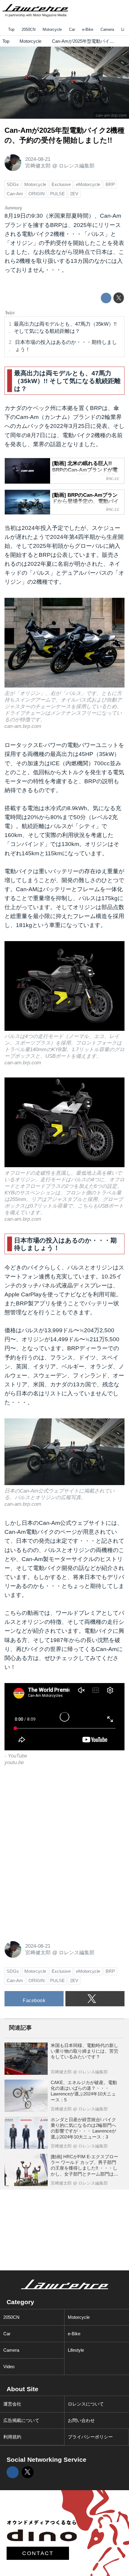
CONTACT (38, 2553)
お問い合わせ (81, 2420)
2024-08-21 (38, 159)
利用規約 (12, 2437)
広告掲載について (21, 2420)
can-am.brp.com (111, 115)
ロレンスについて (86, 2404)
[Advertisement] (49, 1815)
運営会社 (12, 2404)
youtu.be (14, 1762)
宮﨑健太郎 (38, 166)
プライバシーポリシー (90, 2437)
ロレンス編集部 (77, 166)
